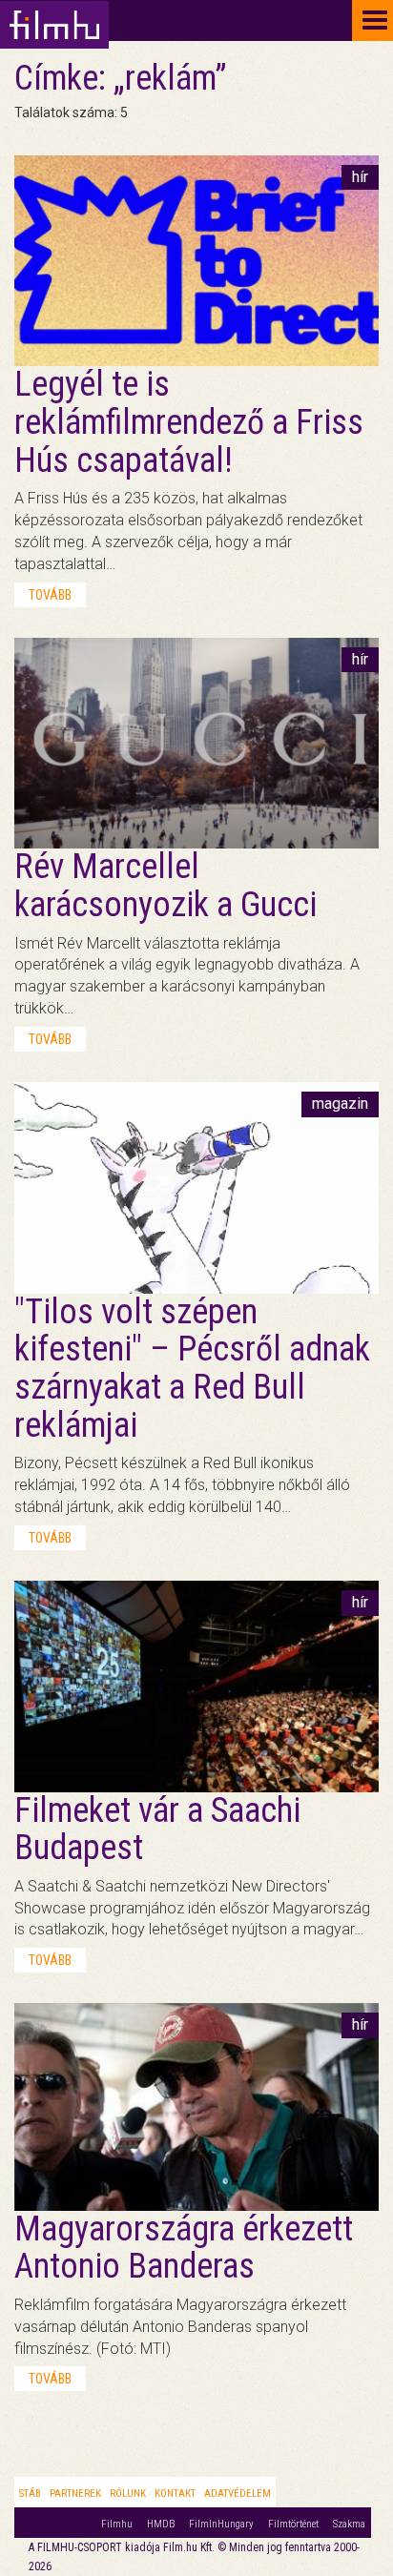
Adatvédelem (238, 2494)
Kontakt (175, 2494)
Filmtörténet (293, 2524)
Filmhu (117, 2524)
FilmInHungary (221, 2524)
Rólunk (128, 2494)
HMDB (161, 2524)
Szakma (349, 2524)
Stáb (30, 2494)
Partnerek (75, 2494)
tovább (50, 595)
